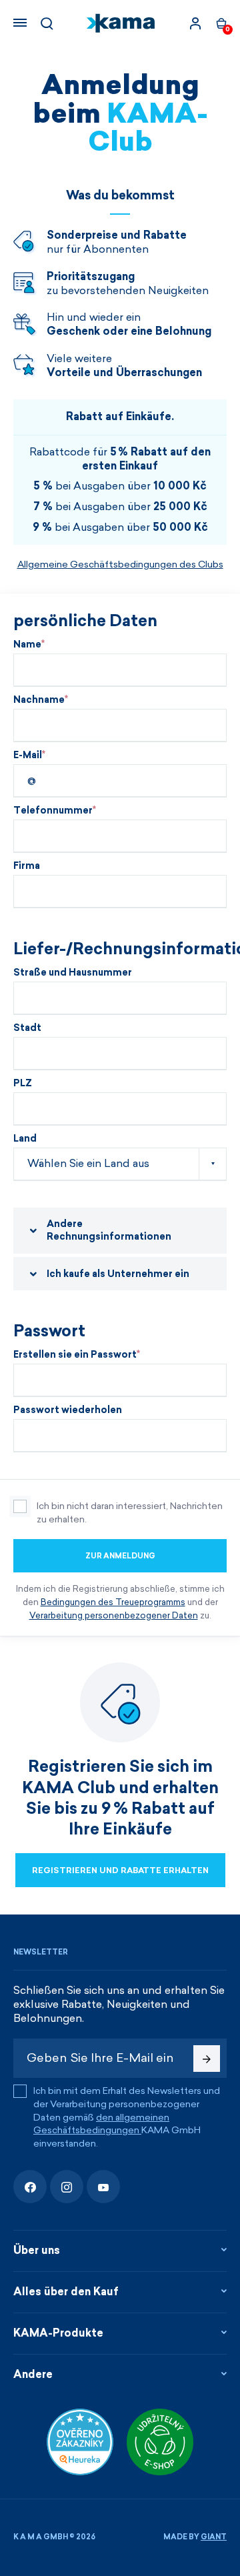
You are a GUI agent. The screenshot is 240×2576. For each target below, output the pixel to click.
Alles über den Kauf (66, 2292)
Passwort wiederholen (68, 1410)
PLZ (23, 1084)
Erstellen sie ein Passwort (75, 1355)
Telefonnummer (53, 811)
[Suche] (47, 23)
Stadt (27, 1028)
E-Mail (28, 756)
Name (27, 645)
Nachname (39, 700)
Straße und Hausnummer (73, 973)
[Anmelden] (195, 23)
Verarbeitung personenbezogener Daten (114, 1615)
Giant (214, 2537)
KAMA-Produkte (58, 2333)
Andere (33, 2374)
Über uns (37, 2250)
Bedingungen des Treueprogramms (113, 1602)
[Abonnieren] (207, 2059)
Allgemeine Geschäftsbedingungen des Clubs (120, 564)
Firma (27, 866)
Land (25, 1139)
